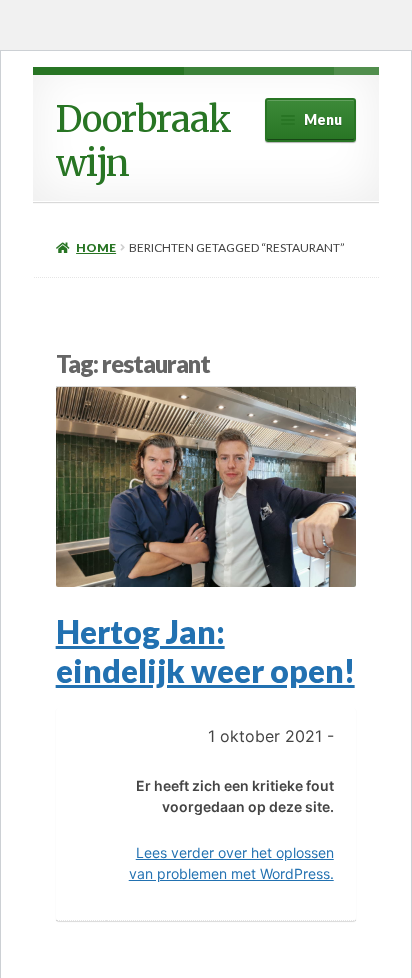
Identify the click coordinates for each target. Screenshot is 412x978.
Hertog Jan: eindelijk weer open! (205, 651)
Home (96, 247)
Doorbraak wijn (143, 141)
